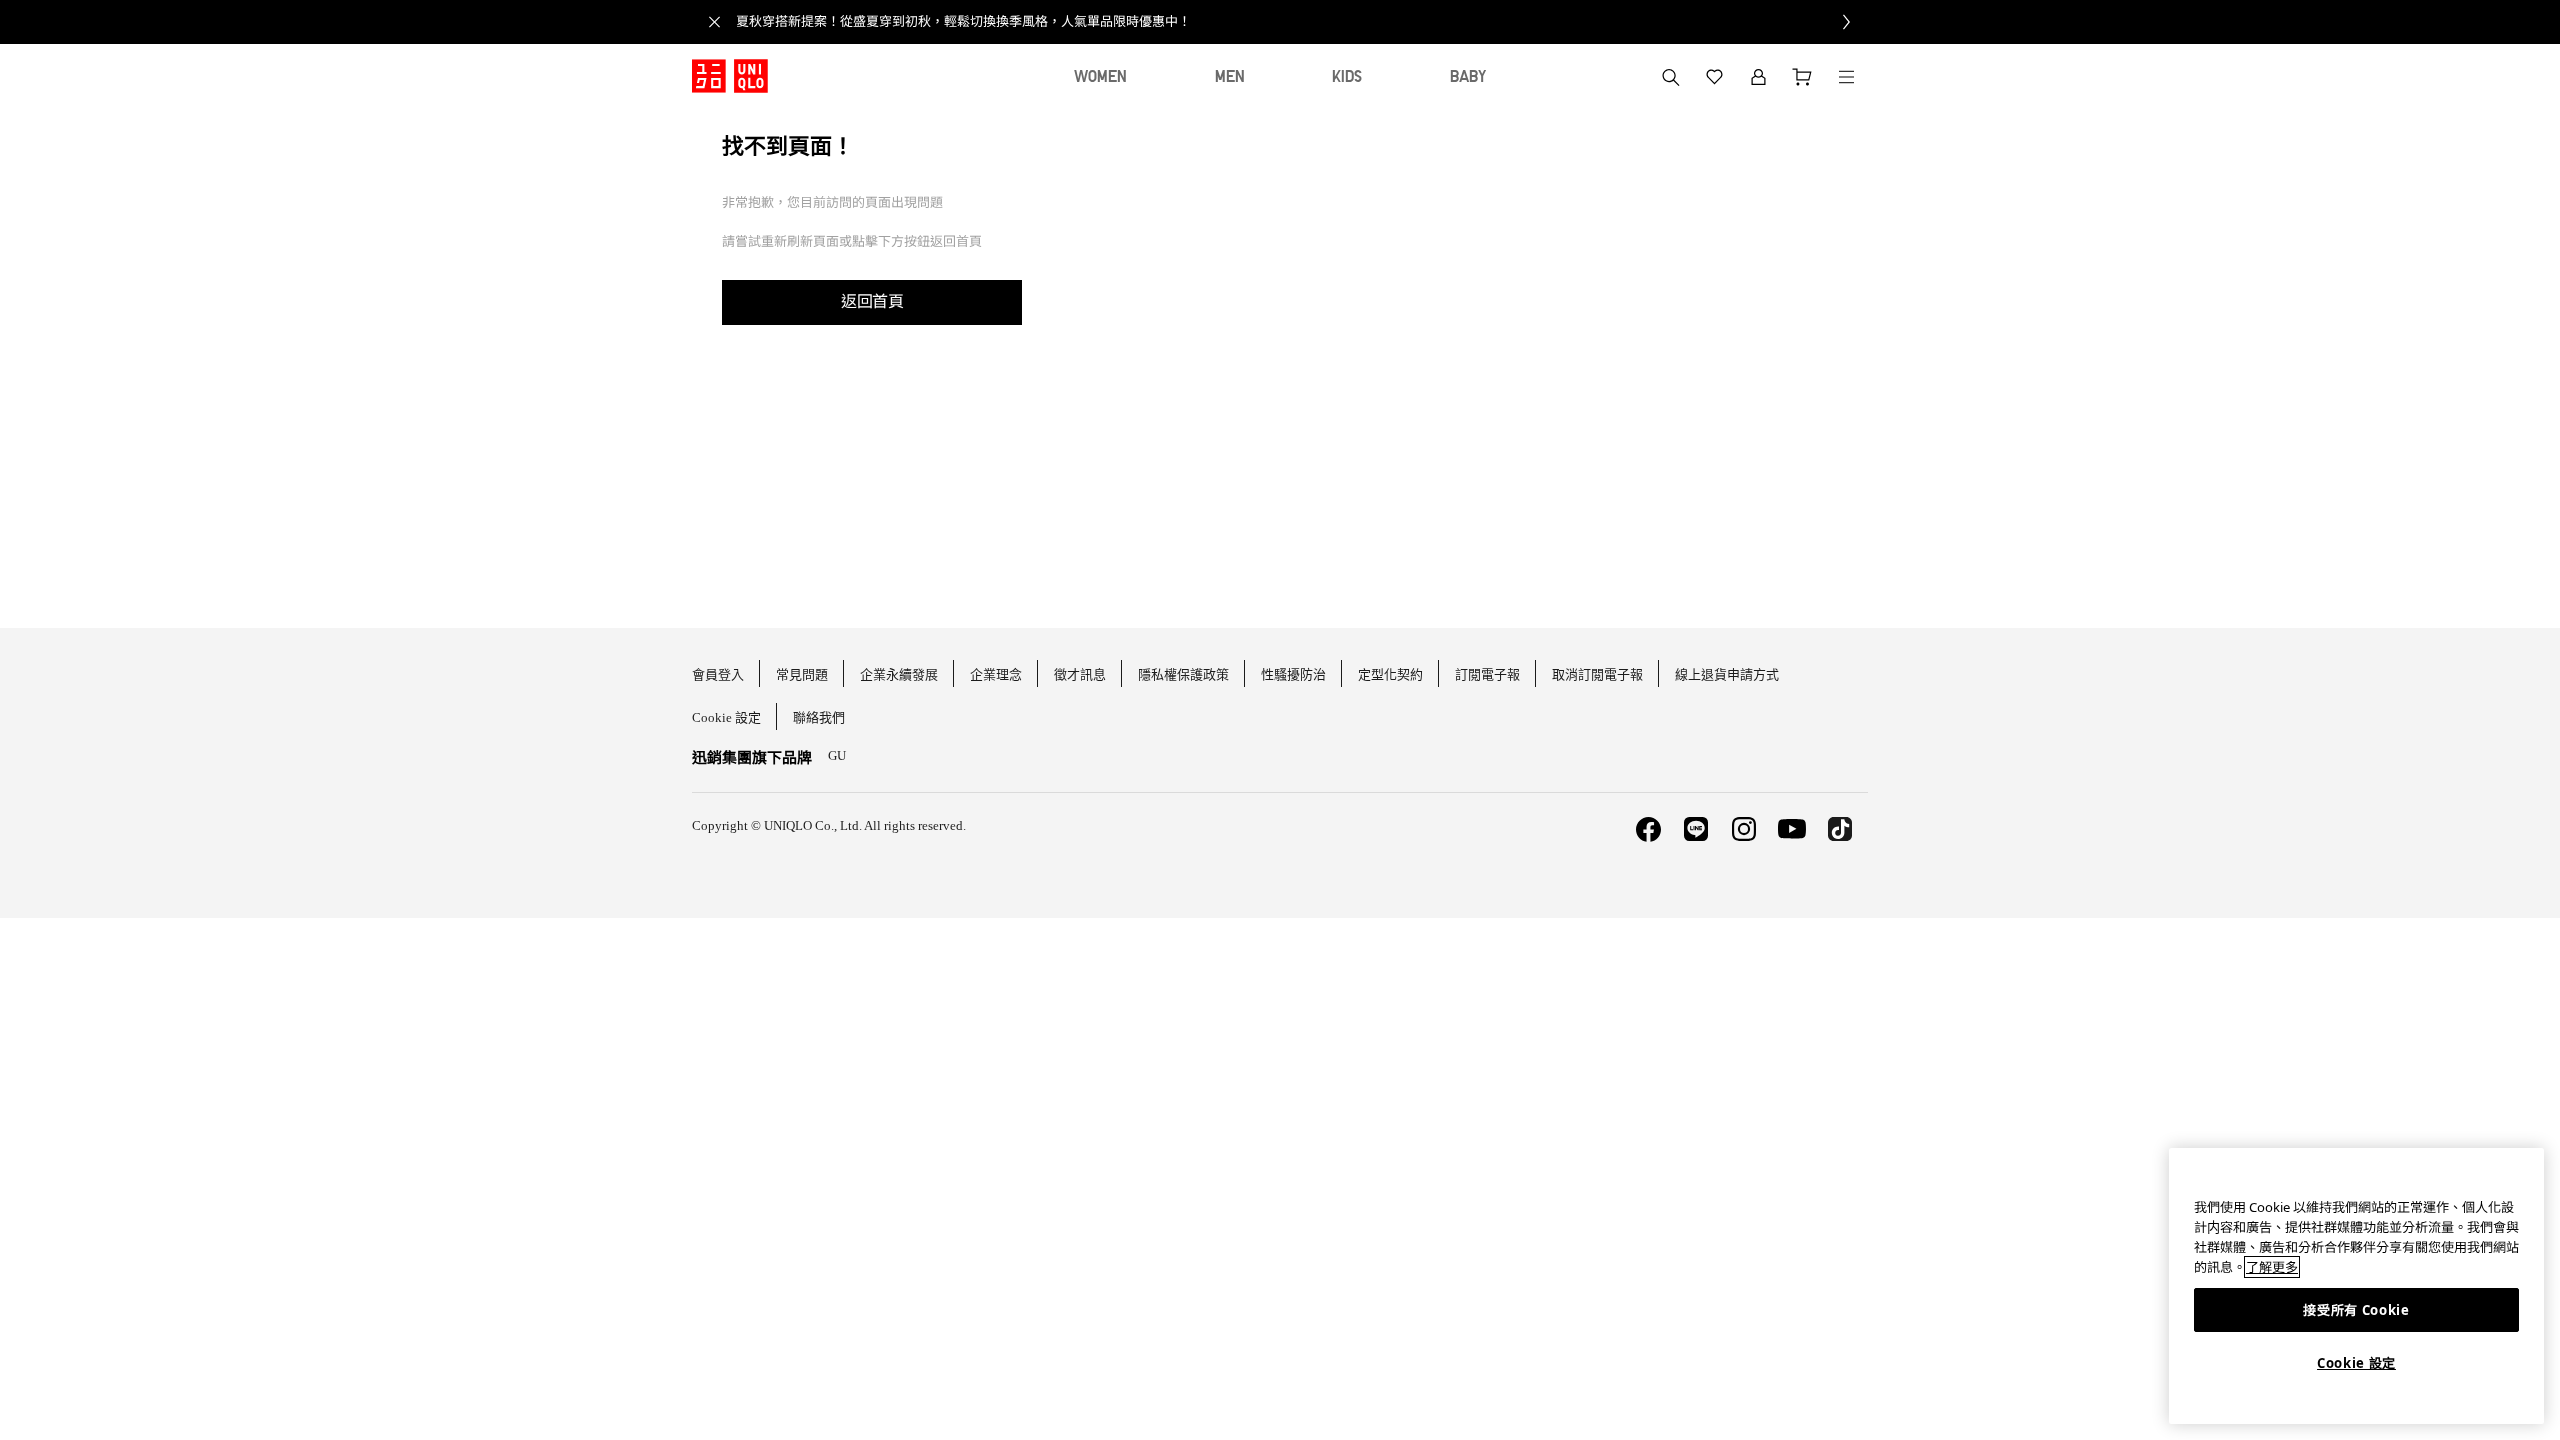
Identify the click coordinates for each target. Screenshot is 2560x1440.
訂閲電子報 (1487, 674)
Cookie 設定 (2356, 1363)
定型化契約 (1390, 674)
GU (837, 755)
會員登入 (718, 674)
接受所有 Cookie (2356, 1310)
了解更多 (2272, 1267)
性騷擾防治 (1293, 674)
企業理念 (996, 674)
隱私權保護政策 (1183, 674)
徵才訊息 (1080, 674)
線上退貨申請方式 (1727, 674)
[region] (2356, 1286)
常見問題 (802, 674)
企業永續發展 (899, 674)
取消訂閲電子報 (1597, 674)
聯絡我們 (819, 717)
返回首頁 (872, 301)
